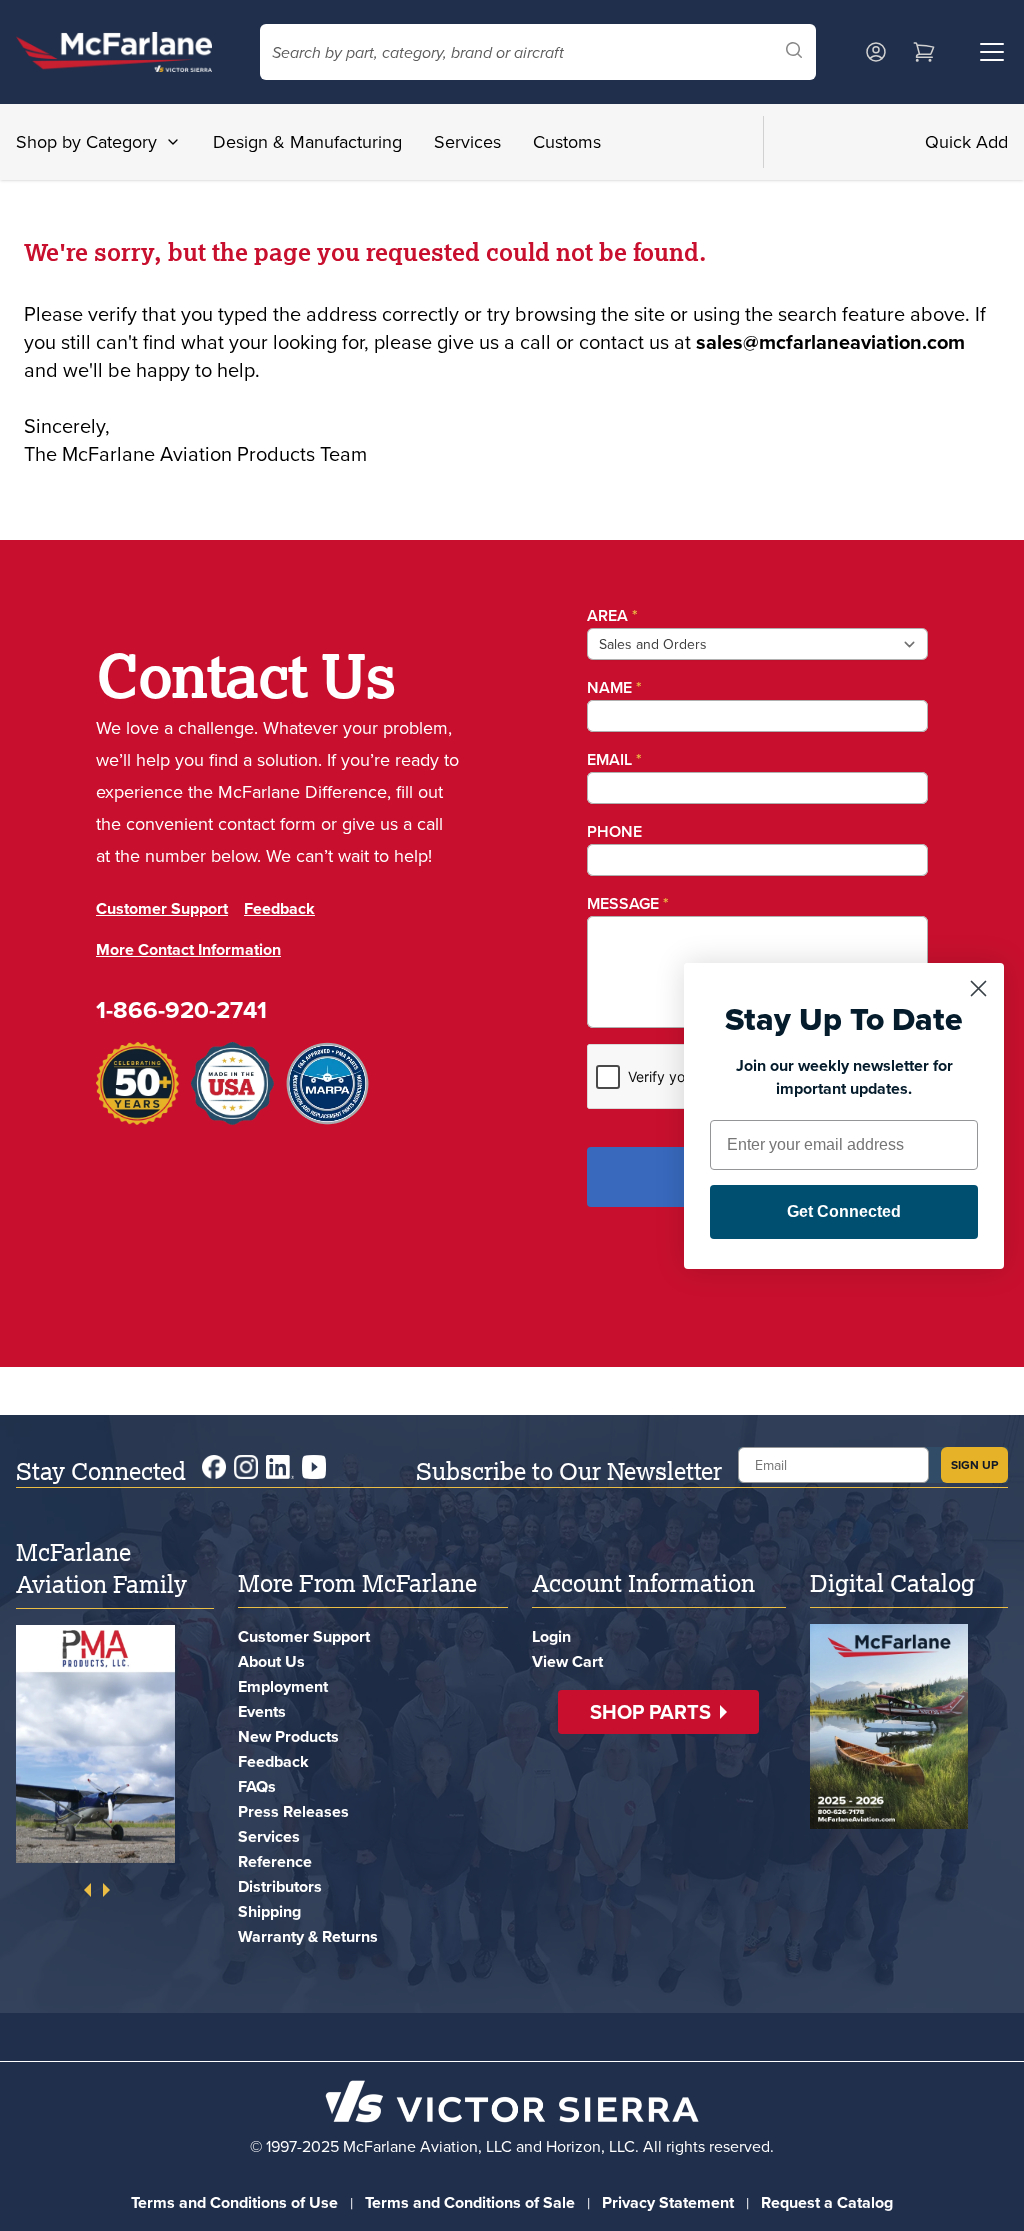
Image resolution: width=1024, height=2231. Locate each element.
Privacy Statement (668, 2202)
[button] (658, 1712)
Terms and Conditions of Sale (470, 2202)
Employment (283, 1686)
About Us (271, 1661)
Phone (609, 831)
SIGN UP (974, 1464)
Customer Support (162, 940)
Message (623, 903)
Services (467, 141)
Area (607, 615)
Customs (567, 141)
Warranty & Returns (308, 1936)
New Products (288, 1736)
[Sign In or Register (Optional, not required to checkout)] (876, 52)
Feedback (279, 940)
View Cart (567, 1661)
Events (262, 1711)
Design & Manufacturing (307, 141)
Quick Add (966, 141)
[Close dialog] (978, 988)
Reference (275, 1861)
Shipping (269, 1911)
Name (609, 687)
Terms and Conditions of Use (234, 2202)
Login (551, 1636)
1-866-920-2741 (181, 1041)
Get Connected (844, 1211)
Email (609, 759)
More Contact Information (188, 981)
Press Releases (293, 1811)
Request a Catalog (827, 2202)
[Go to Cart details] (924, 52)
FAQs (257, 1786)
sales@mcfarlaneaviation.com (830, 341)
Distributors (280, 1886)
